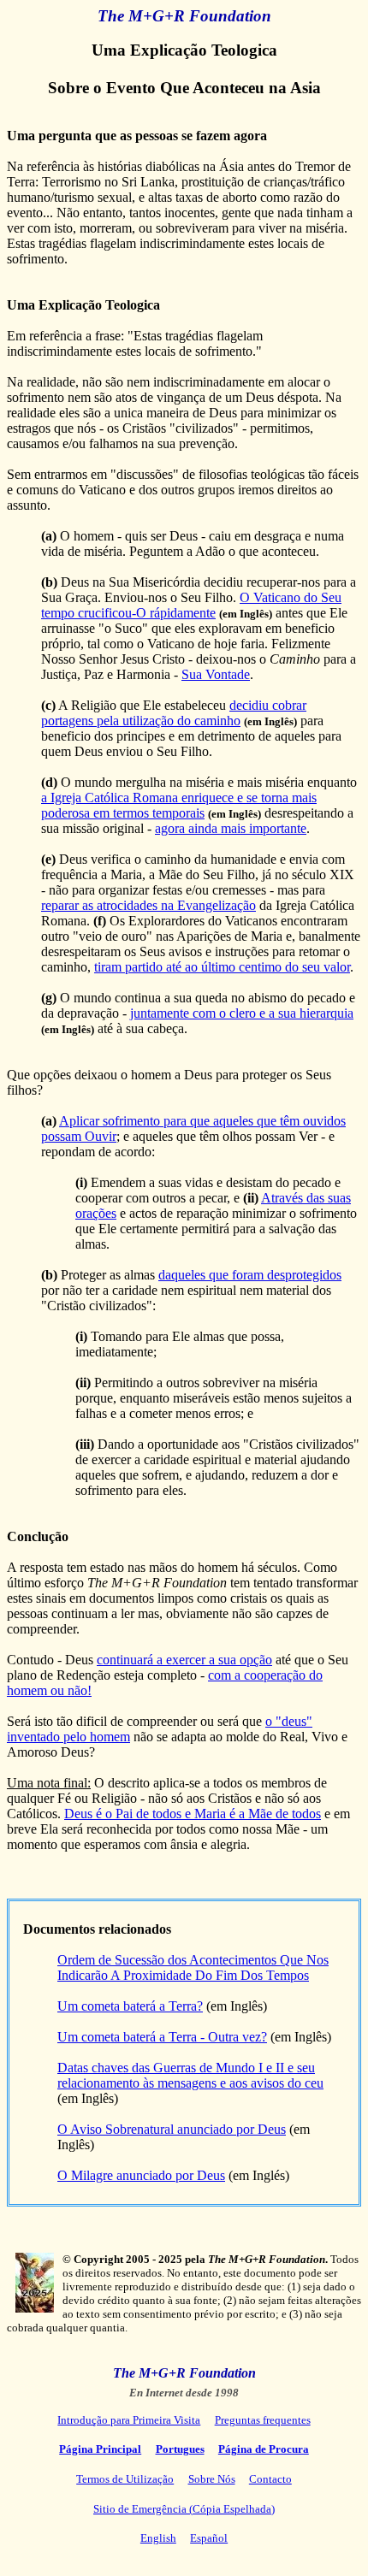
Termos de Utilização (125, 2479)
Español (209, 2538)
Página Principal (100, 2449)
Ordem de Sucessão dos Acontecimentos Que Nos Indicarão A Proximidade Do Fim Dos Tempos (193, 1967)
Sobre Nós (212, 2479)
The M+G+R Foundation (184, 16)
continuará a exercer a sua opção (184, 1660)
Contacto (270, 2479)
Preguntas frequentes (263, 2420)
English (158, 2538)
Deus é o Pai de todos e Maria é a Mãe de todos (193, 1814)
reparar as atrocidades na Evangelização (148, 905)
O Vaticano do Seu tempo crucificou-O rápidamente (191, 605)
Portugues (180, 2449)
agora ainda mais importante (231, 828)
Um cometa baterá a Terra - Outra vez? (162, 2037)
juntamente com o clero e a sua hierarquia (242, 1013)
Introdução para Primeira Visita (129, 2420)
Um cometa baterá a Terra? (130, 2006)
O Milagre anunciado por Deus (141, 2175)
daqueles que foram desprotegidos (250, 1275)
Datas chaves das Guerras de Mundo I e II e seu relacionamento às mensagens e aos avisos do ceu (190, 2075)
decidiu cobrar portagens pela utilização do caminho (174, 713)
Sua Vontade (216, 674)
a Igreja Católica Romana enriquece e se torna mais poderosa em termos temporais (179, 805)
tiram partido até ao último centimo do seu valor (222, 967)
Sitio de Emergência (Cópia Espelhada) (184, 2509)
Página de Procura (264, 2449)
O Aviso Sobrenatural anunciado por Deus (172, 2129)
